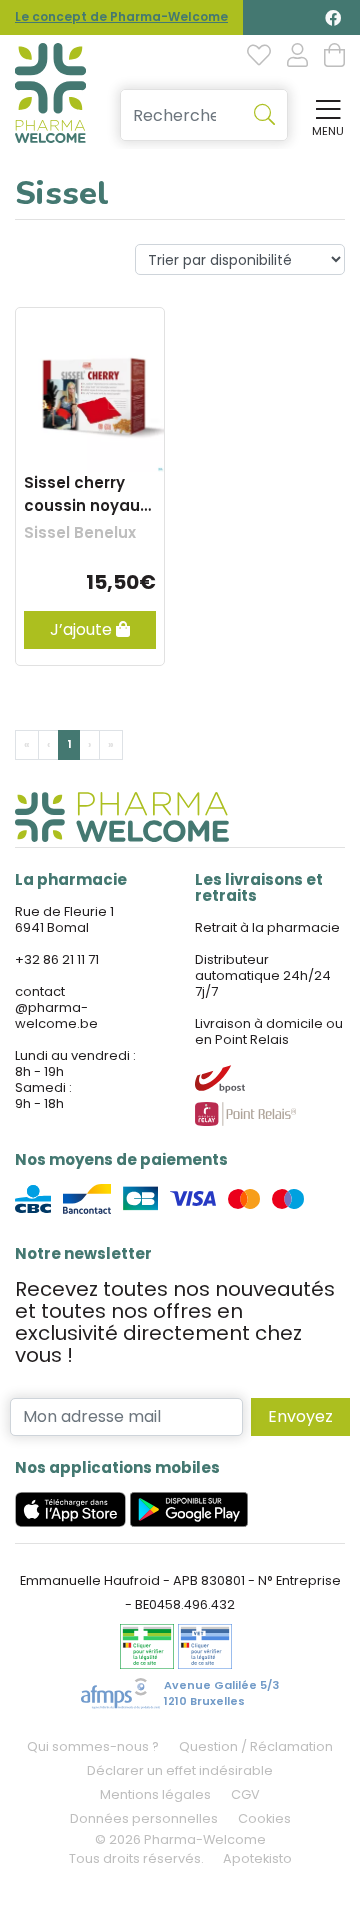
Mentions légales (155, 1794)
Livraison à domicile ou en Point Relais (269, 1031)
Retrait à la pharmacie (267, 927)
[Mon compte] (297, 57)
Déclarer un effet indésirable (180, 1770)
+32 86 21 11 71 (57, 959)
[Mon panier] (334, 57)
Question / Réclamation (256, 1746)
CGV (245, 1794)
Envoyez (300, 1416)
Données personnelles (144, 1818)
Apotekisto (257, 1858)
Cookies (264, 1818)
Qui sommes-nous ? (93, 1746)
